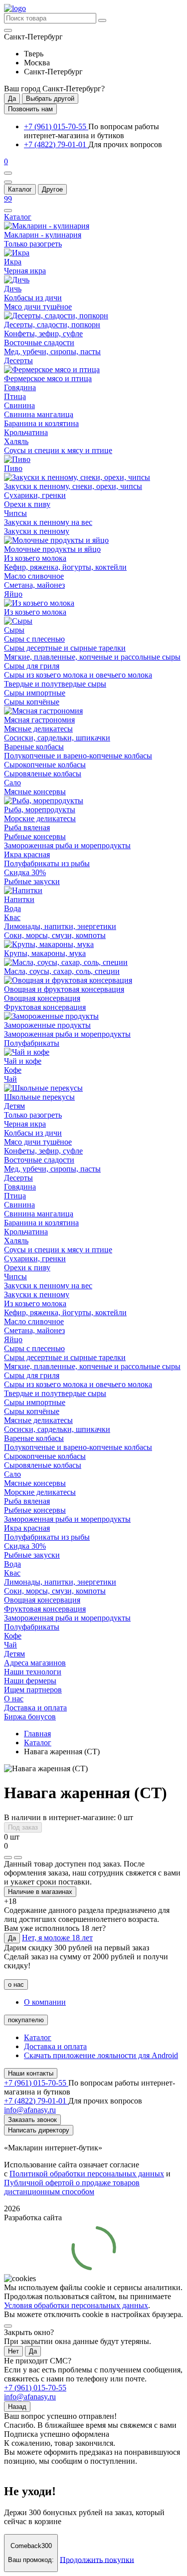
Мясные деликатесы (38, 729)
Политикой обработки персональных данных (87, 2174)
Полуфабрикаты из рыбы (47, 863)
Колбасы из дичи (33, 298)
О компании (45, 2002)
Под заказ (23, 1827)
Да (12, 99)
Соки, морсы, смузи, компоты (55, 935)
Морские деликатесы (40, 819)
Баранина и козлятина (41, 423)
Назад (17, 2407)
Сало (12, 783)
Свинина (19, 405)
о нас (16, 1985)
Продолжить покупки (97, 2559)
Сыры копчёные (32, 702)
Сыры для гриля (32, 666)
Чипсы (15, 513)
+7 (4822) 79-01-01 (56, 144)
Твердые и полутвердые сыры (55, 684)
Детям (14, 1106)
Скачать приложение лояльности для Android (101, 2055)
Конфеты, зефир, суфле (43, 334)
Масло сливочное (34, 576)
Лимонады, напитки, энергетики (60, 926)
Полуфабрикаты (32, 1043)
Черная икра (25, 271)
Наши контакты (31, 2073)
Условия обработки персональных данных (76, 2305)
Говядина (20, 387)
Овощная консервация (42, 998)
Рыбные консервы (35, 836)
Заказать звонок (32, 2120)
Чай (10, 1079)
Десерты (18, 360)
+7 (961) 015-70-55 (56, 126)
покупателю (26, 2020)
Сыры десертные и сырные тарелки (65, 648)
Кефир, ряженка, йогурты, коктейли (65, 567)
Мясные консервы (35, 792)
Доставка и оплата (55, 2046)
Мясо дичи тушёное (38, 307)
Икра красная (27, 854)
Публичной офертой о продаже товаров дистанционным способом (72, 2187)
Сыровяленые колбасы (43, 774)
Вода (12, 908)
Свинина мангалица (39, 414)
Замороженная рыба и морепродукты (67, 845)
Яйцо (13, 594)
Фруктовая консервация (45, 1007)
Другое (52, 189)
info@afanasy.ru (30, 2397)
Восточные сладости (39, 343)
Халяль (16, 441)
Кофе (13, 1070)
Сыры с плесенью (34, 639)
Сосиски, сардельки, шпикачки (57, 738)
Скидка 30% (25, 872)
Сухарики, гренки (35, 495)
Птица (15, 396)
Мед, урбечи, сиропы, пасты (52, 351)
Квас (12, 917)
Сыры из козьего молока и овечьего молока (78, 675)
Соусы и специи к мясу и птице (58, 450)
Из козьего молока (35, 558)
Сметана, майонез (34, 585)
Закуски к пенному (37, 531)
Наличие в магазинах (40, 1892)
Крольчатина (26, 432)
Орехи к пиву (27, 504)
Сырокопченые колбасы (45, 765)
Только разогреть (33, 244)
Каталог (20, 189)
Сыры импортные (35, 693)
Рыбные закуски (32, 881)
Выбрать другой (50, 99)
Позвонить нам (30, 109)
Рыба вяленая (27, 827)
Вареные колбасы (34, 747)
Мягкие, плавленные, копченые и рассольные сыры (92, 657)
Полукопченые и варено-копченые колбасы (78, 756)
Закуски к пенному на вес (48, 522)
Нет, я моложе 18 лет (57, 1938)
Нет (13, 2351)
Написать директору (39, 2130)
